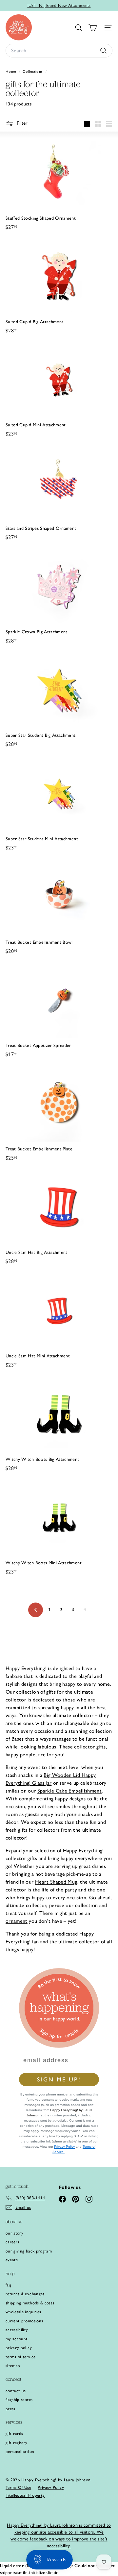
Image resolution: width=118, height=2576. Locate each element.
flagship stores (19, 2400)
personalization (20, 2451)
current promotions (24, 2321)
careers (12, 2242)
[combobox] (59, 51)
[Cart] (93, 28)
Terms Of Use (18, 2487)
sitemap (13, 2366)
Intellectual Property (25, 2495)
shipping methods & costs (30, 2303)
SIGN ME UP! (59, 2079)
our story (14, 2233)
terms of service (21, 2357)
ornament (17, 1921)
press (10, 2409)
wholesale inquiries (23, 2312)
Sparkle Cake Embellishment (69, 1791)
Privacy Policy (64, 2147)
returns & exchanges (25, 2294)
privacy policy (19, 2348)
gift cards (14, 2434)
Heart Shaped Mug (56, 1882)
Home (11, 71)
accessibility (17, 2330)
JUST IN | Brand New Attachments (59, 5)
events (12, 2260)
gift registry (17, 2443)
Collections (33, 71)
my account (17, 2339)
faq (8, 2285)
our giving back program (29, 2251)
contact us (16, 2391)
